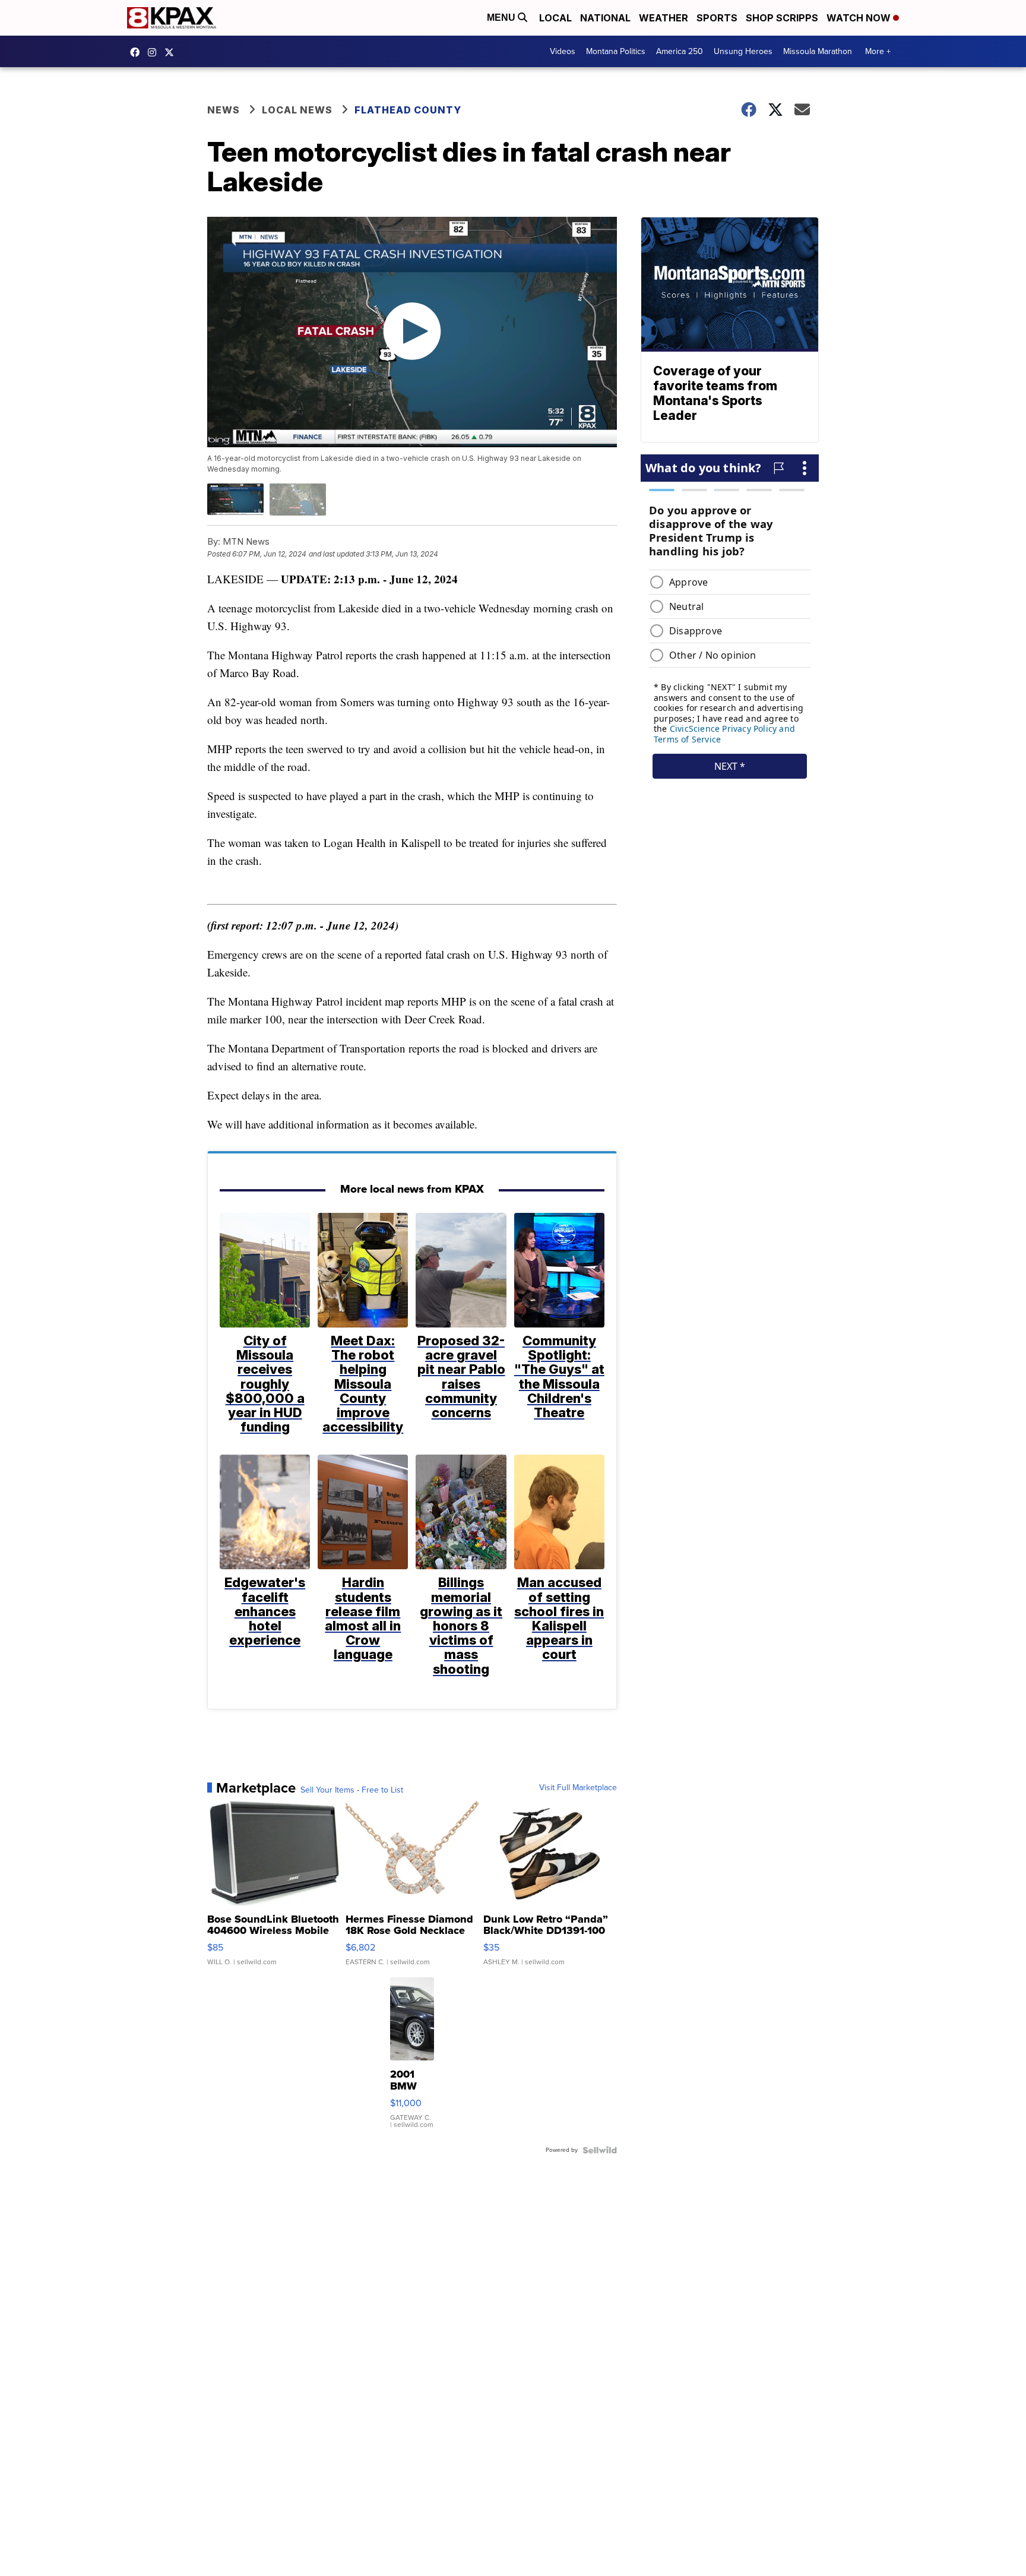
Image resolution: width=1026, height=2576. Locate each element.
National (605, 18)
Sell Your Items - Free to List (352, 1790)
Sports (717, 18)
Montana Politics (616, 51)
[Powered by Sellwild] (600, 2150)
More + (878, 51)
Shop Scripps (782, 18)
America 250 (680, 51)
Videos (563, 51)
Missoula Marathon (818, 51)
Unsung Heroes (743, 51)
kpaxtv (138, 52)
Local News (297, 110)
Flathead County (408, 110)
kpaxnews (172, 52)
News (224, 110)
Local (555, 18)
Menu (502, 18)
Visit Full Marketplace (578, 1788)
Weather (664, 18)
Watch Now (860, 18)
